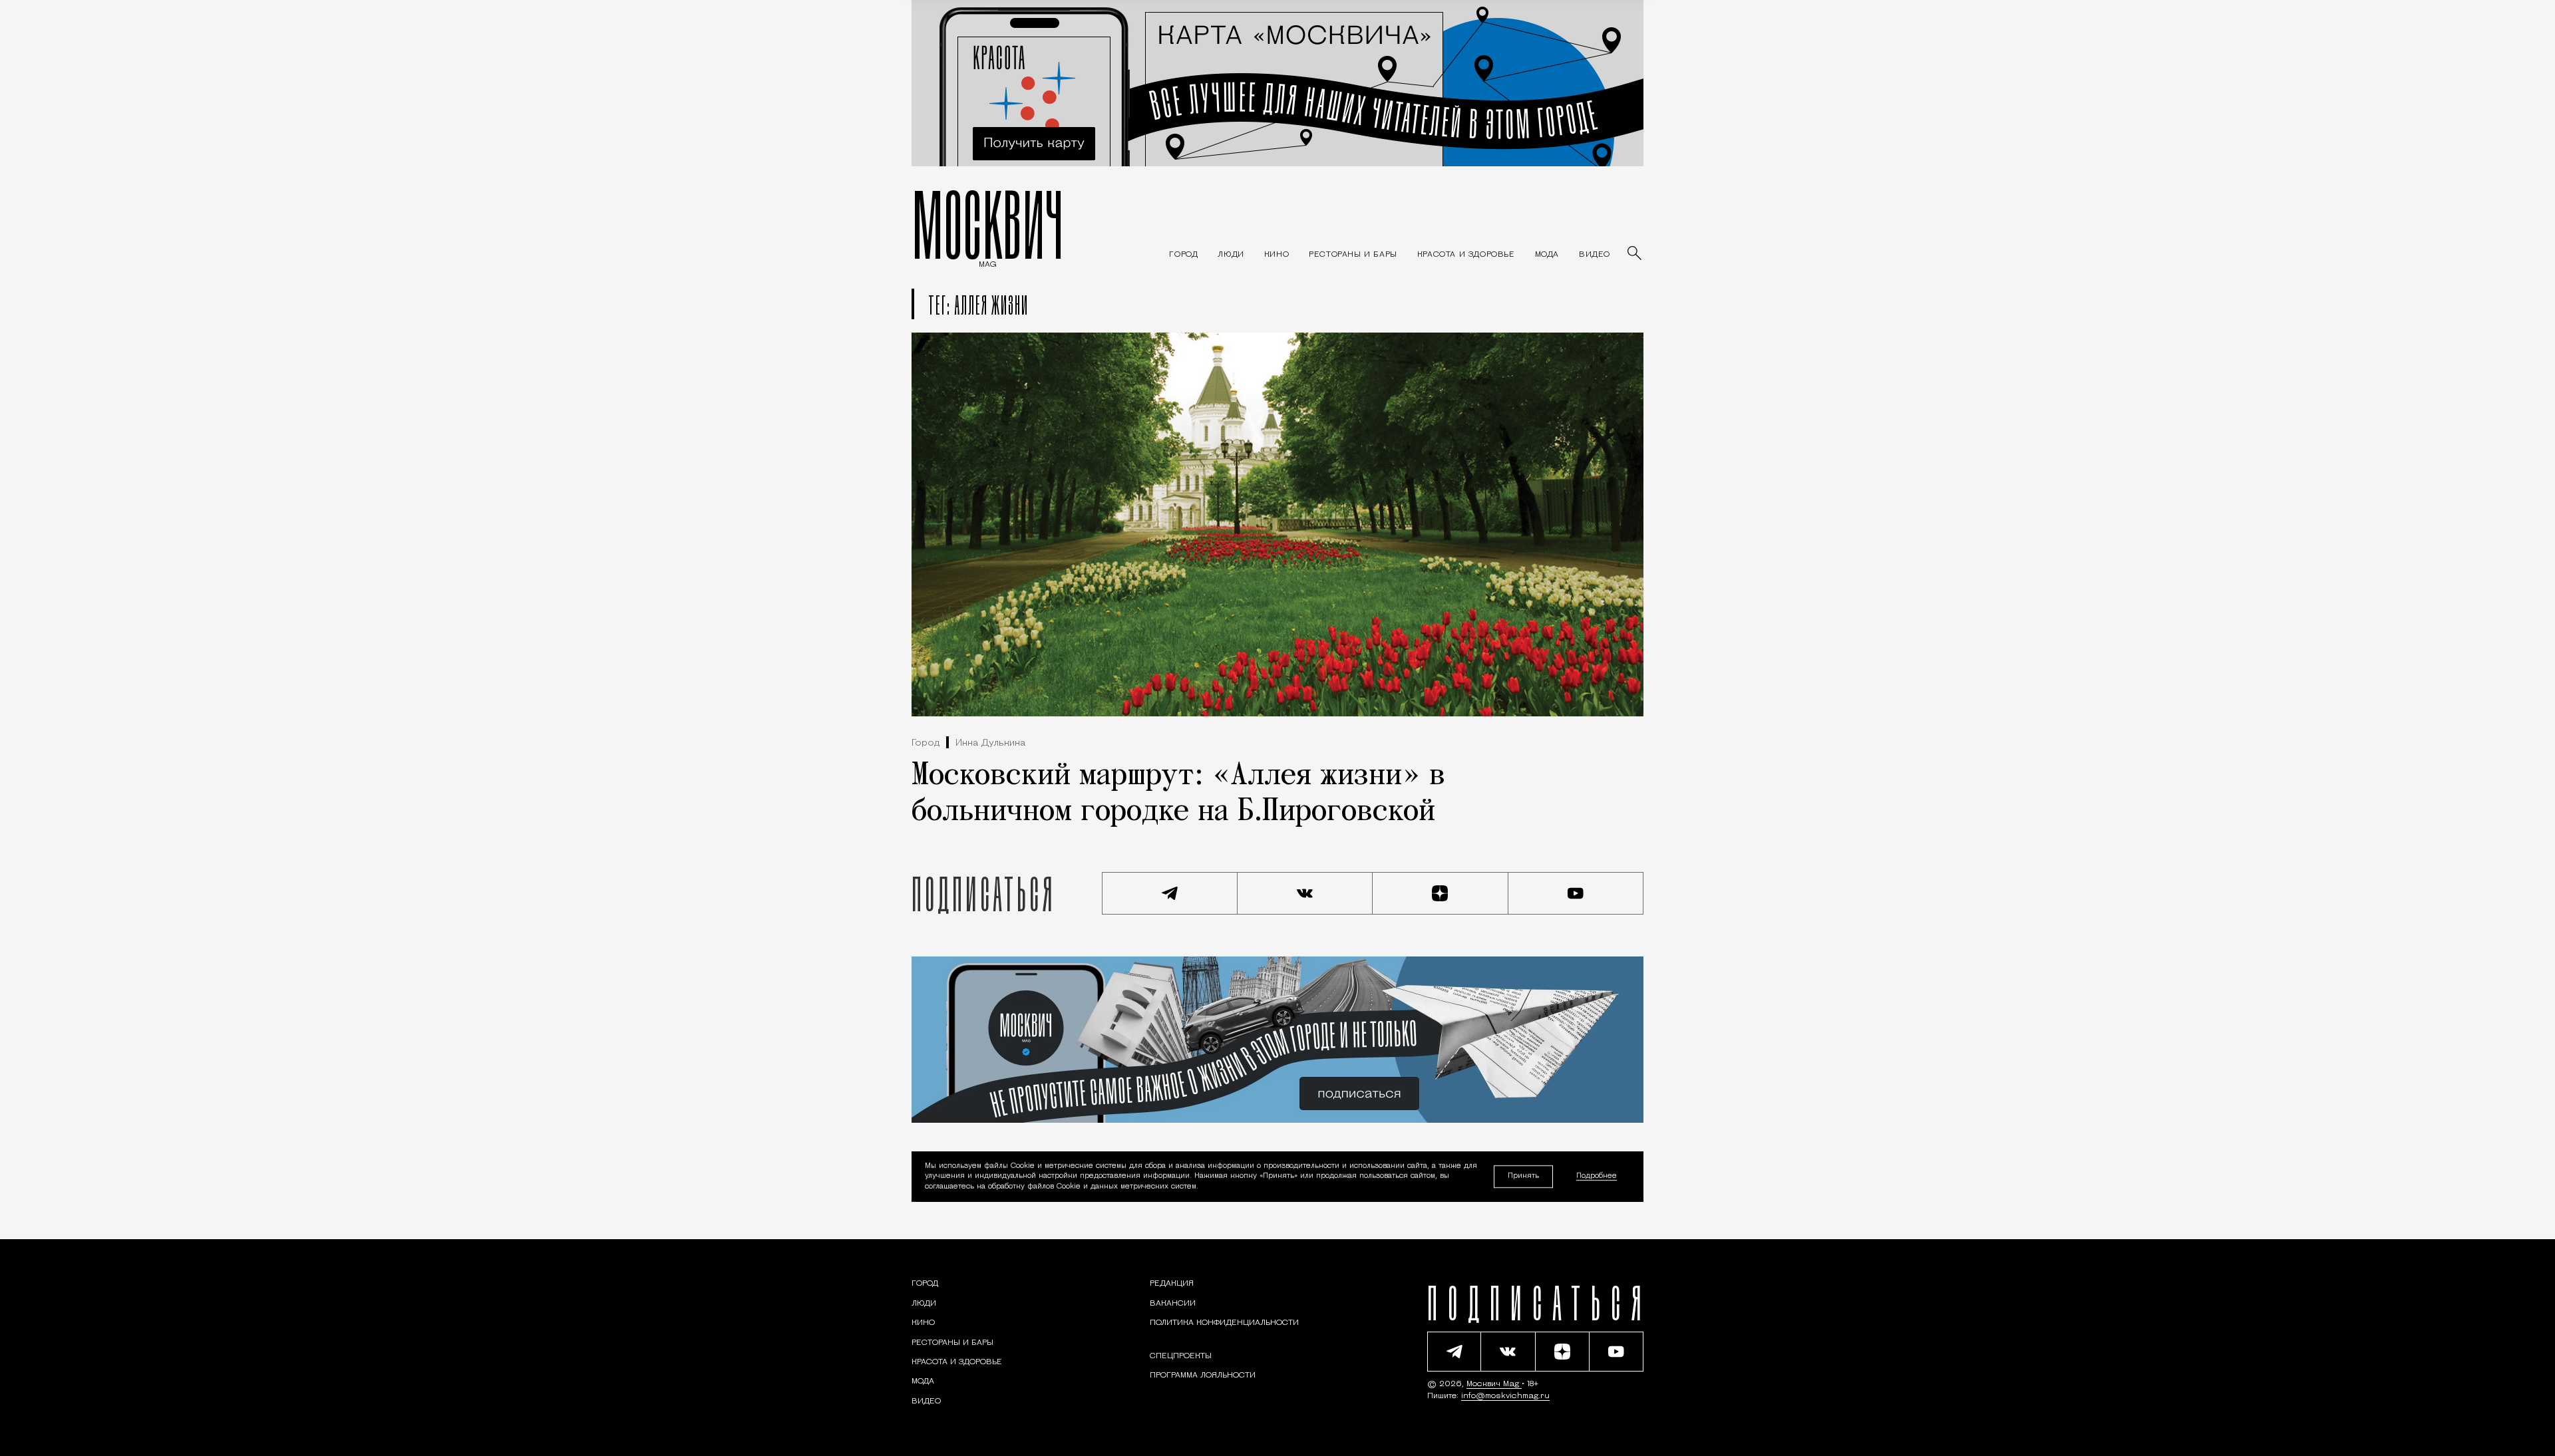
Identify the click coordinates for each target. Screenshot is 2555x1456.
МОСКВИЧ (988, 224)
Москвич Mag (1494, 1384)
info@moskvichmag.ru (1505, 1396)
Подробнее (1597, 1177)
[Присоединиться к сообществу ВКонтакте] (1305, 893)
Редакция (1172, 1284)
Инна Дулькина (990, 743)
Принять (1523, 1176)
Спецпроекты (1181, 1356)
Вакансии (1173, 1304)
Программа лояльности (1203, 1376)
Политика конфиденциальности (1224, 1323)
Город (926, 743)
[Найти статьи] (1635, 254)
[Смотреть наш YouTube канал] (1576, 893)
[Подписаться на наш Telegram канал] (1170, 893)
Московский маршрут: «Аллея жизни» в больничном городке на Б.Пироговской (1178, 794)
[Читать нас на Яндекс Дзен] (1441, 893)
